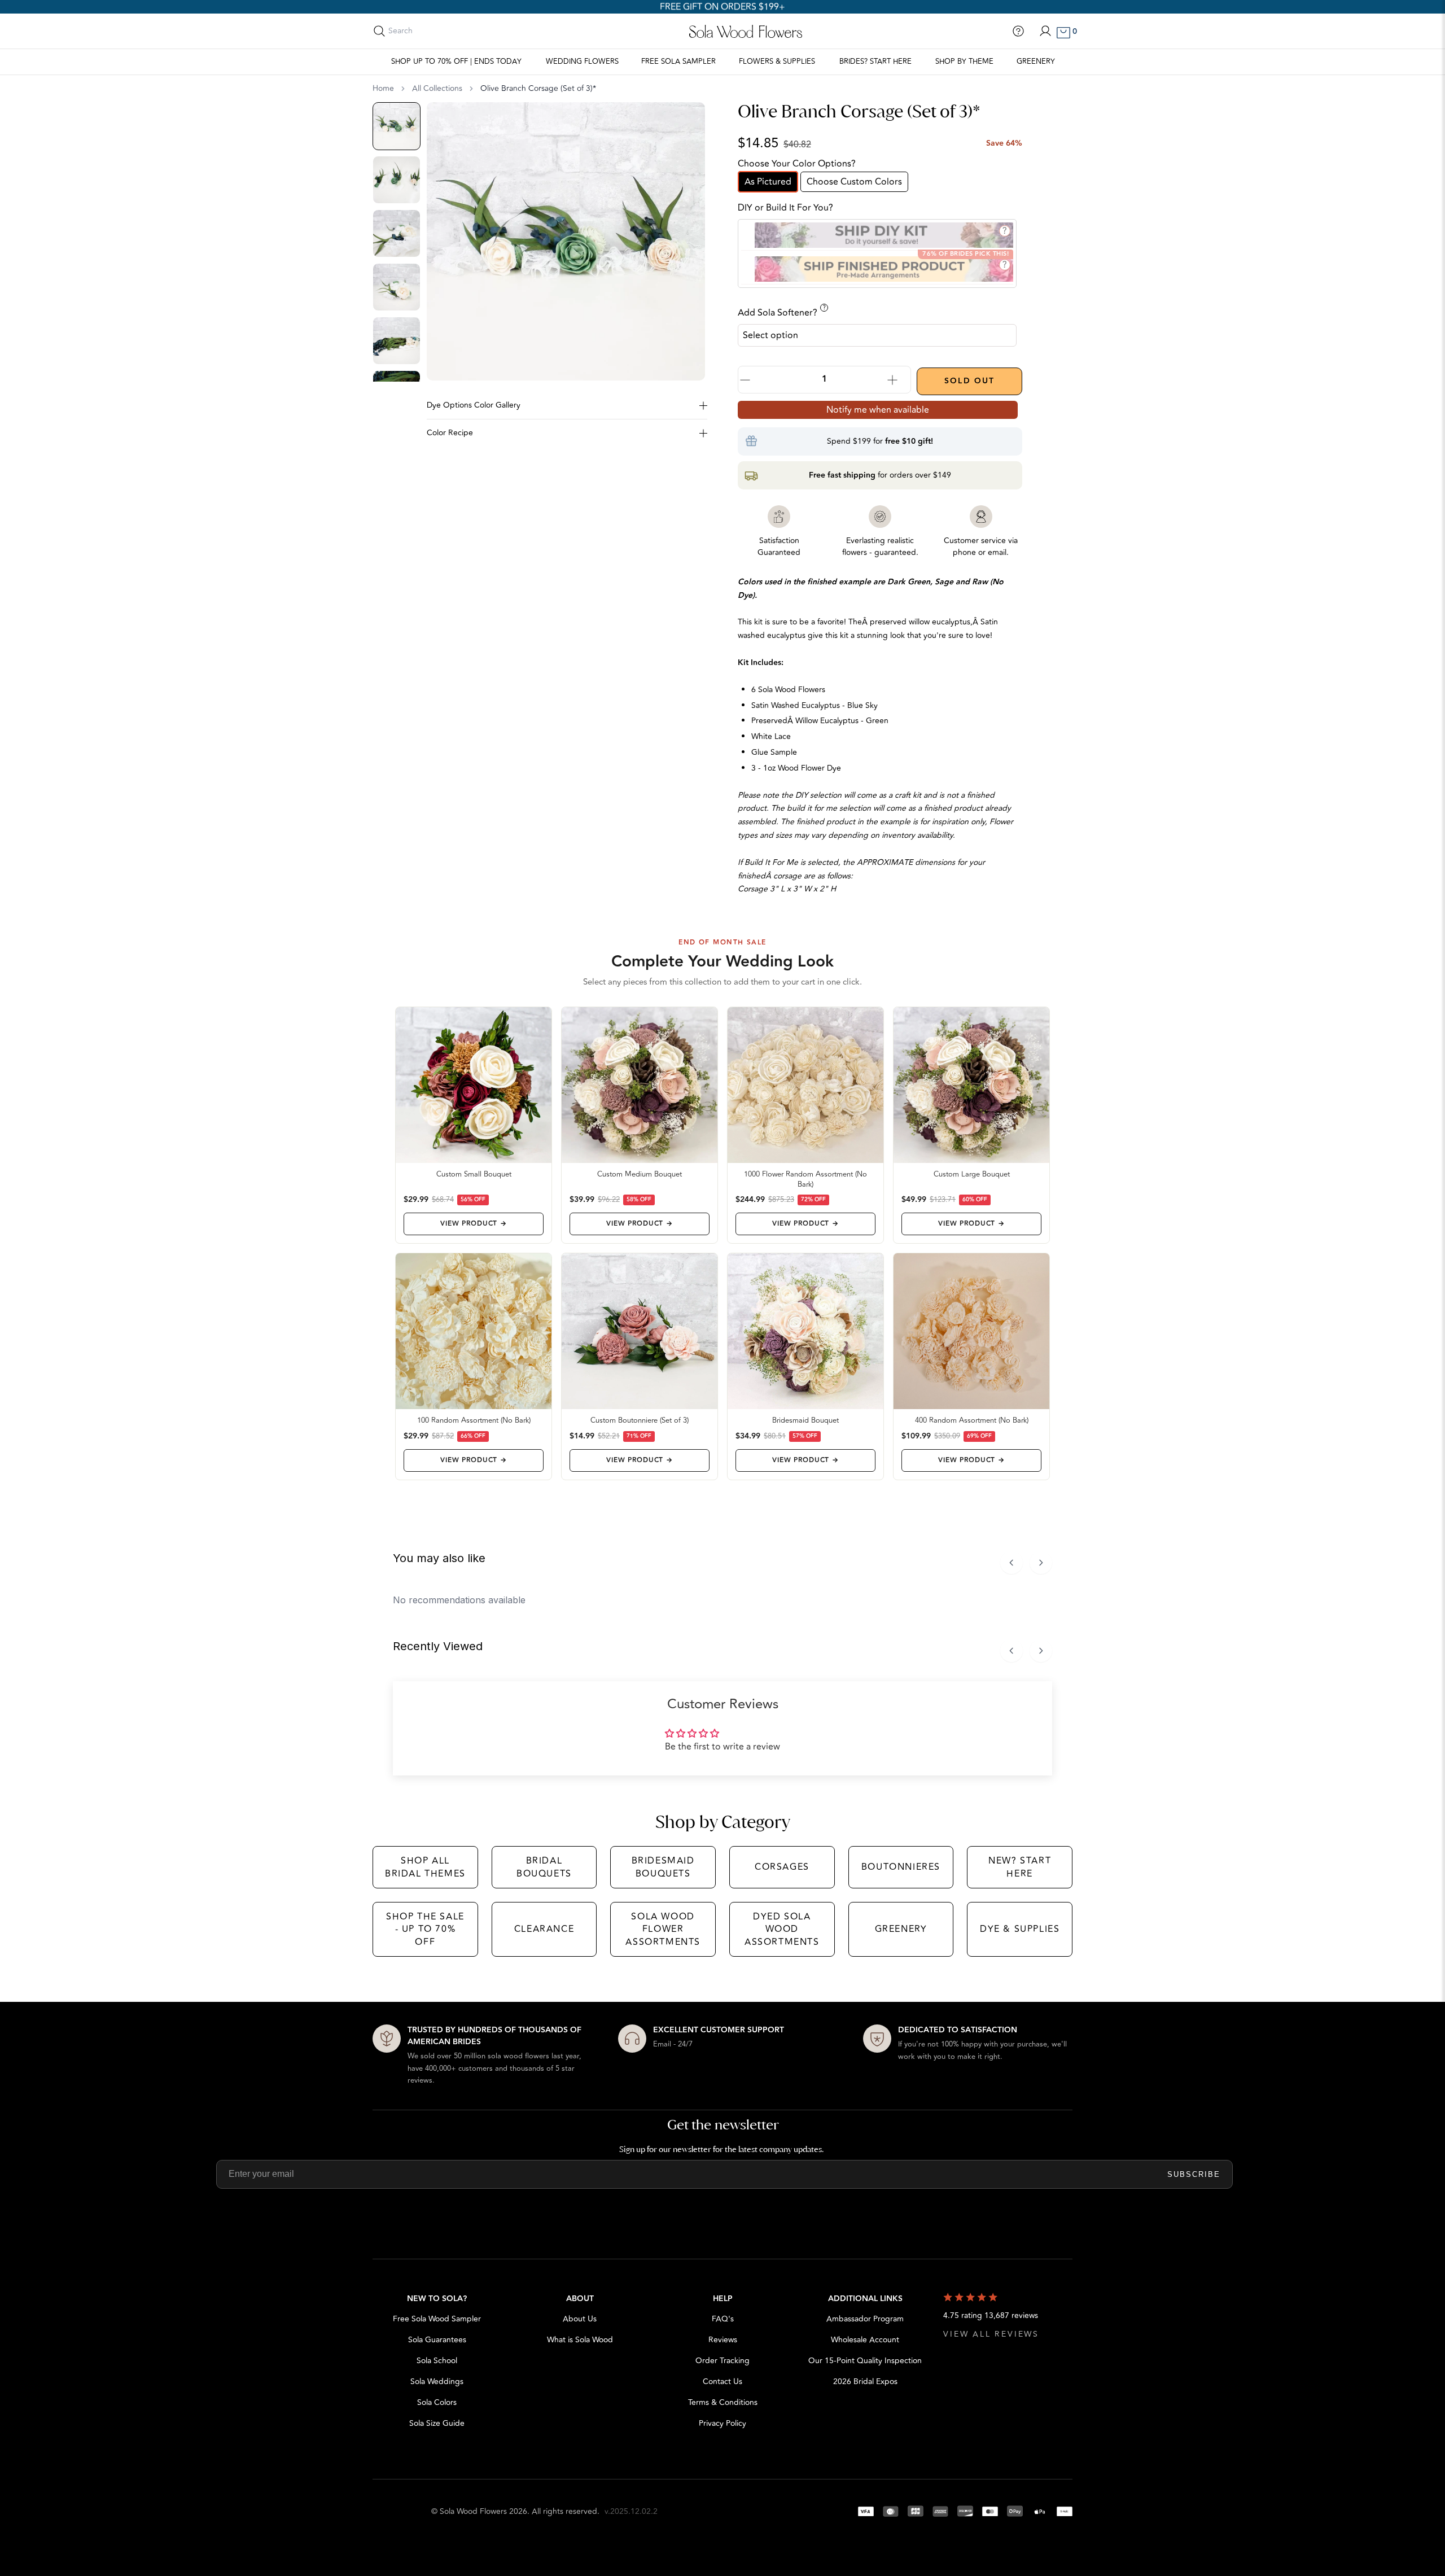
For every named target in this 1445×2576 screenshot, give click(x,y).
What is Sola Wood (580, 2340)
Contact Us (722, 2382)
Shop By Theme (964, 62)
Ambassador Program (865, 2319)
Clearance (544, 1929)
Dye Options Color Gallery (474, 405)
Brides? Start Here (875, 62)
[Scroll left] (1011, 1563)
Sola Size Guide (437, 2423)
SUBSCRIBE (1194, 2174)
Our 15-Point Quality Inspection (865, 2361)
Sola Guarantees (437, 2340)
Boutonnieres (901, 1867)
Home (383, 89)
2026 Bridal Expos (865, 2382)
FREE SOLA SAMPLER (678, 62)
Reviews (723, 2340)
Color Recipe (450, 433)
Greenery (1036, 62)
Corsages (782, 1867)
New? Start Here (1020, 1867)
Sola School (437, 2361)
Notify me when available (878, 410)
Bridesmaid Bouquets (663, 1867)
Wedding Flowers (582, 62)
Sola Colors (437, 2402)
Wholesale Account (865, 2340)
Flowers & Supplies (777, 62)
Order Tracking (722, 2361)
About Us (580, 2319)
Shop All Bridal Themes (425, 1867)
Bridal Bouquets (544, 1867)
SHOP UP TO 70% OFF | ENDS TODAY (456, 62)
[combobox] (439, 31)
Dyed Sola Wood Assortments (782, 1929)
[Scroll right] (1041, 1563)
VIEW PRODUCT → (473, 1224)
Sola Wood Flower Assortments (663, 1929)
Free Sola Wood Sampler (437, 2319)
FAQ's (723, 2319)
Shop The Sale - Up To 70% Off (425, 1929)
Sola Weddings (437, 2382)
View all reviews (991, 2334)
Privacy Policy (722, 2423)
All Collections (437, 89)
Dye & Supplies (1020, 1929)
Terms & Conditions (723, 2402)
